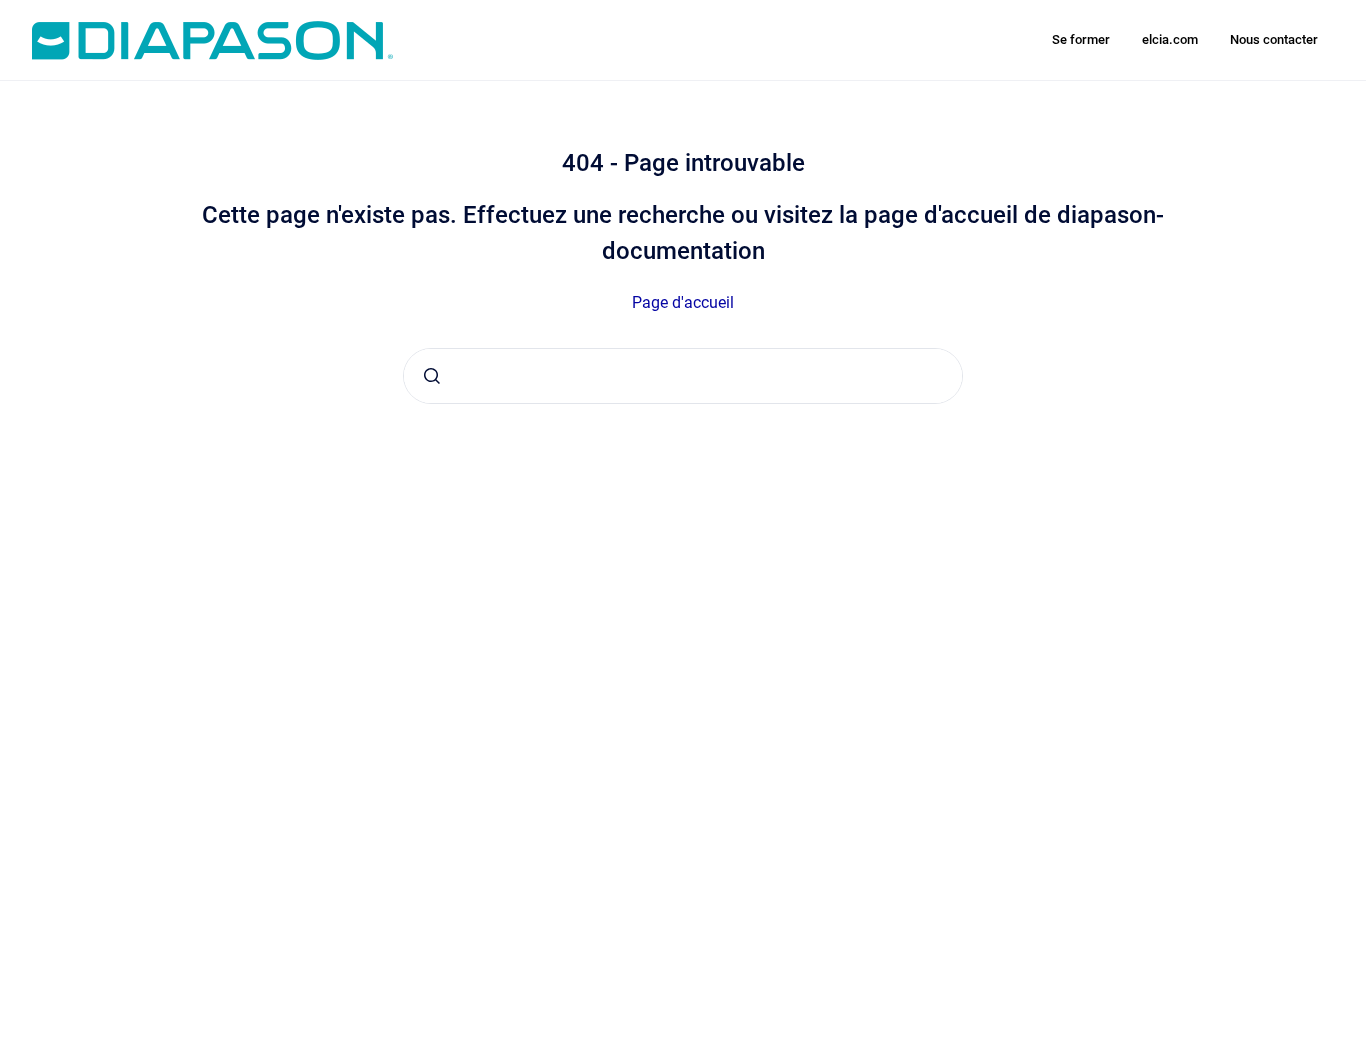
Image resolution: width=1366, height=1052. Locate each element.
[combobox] (683, 376)
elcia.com (1170, 39)
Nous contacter (1274, 39)
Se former (1081, 39)
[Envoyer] (432, 376)
